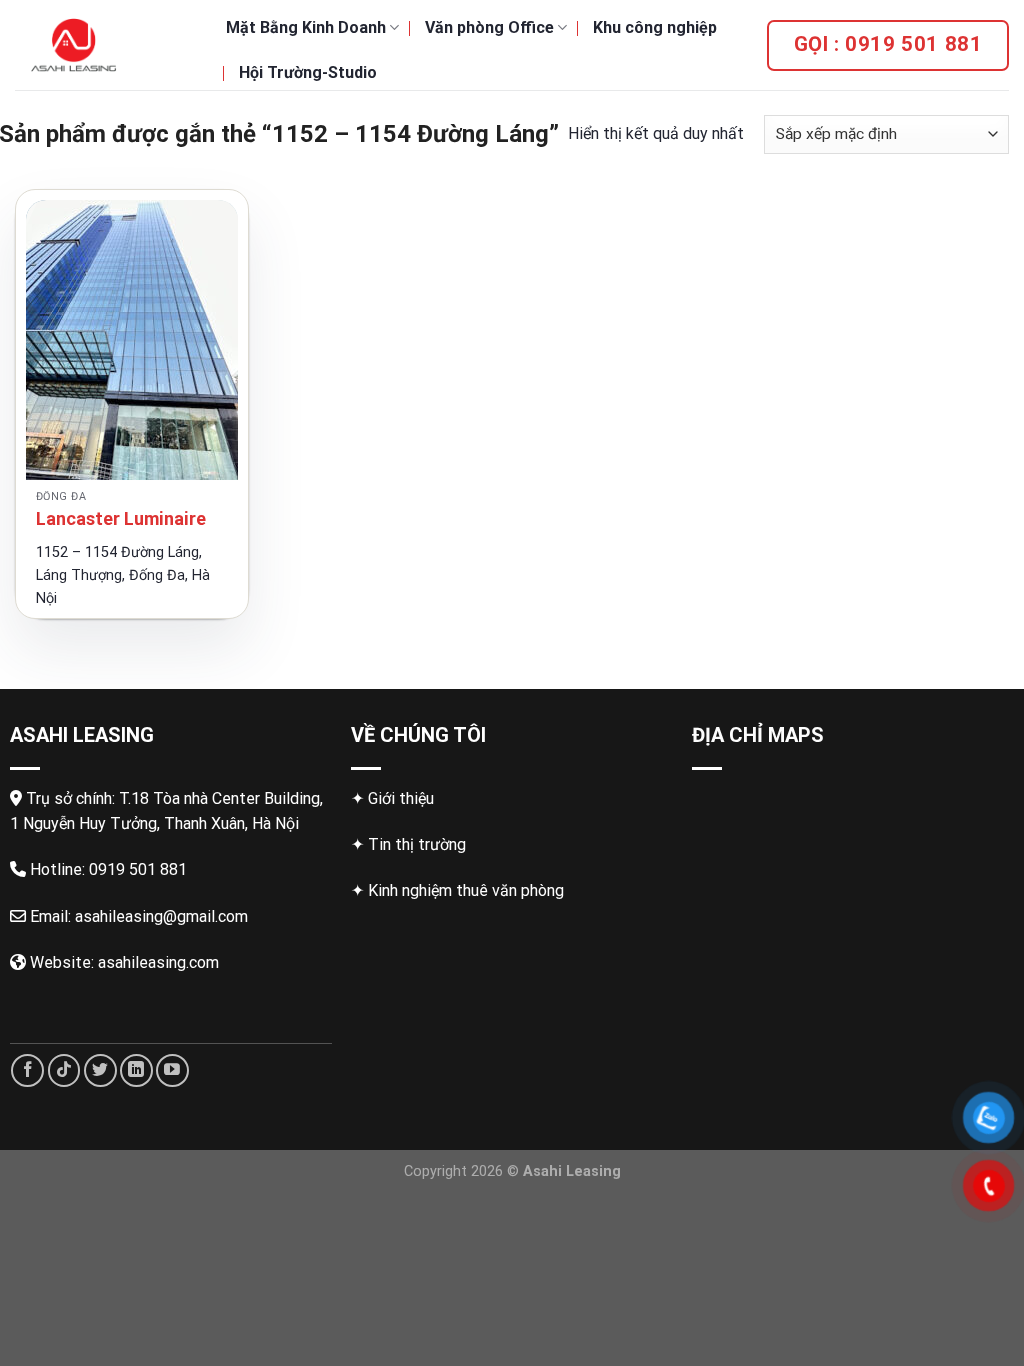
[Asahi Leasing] (105, 45)
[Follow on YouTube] (172, 1070)
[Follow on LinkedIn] (136, 1070)
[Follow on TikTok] (64, 1070)
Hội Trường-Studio (308, 72)
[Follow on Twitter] (100, 1070)
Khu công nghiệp (655, 27)
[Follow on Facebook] (27, 1070)
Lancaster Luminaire (121, 518)
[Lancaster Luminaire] (132, 340)
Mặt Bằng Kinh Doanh (306, 27)
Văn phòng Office (489, 27)
